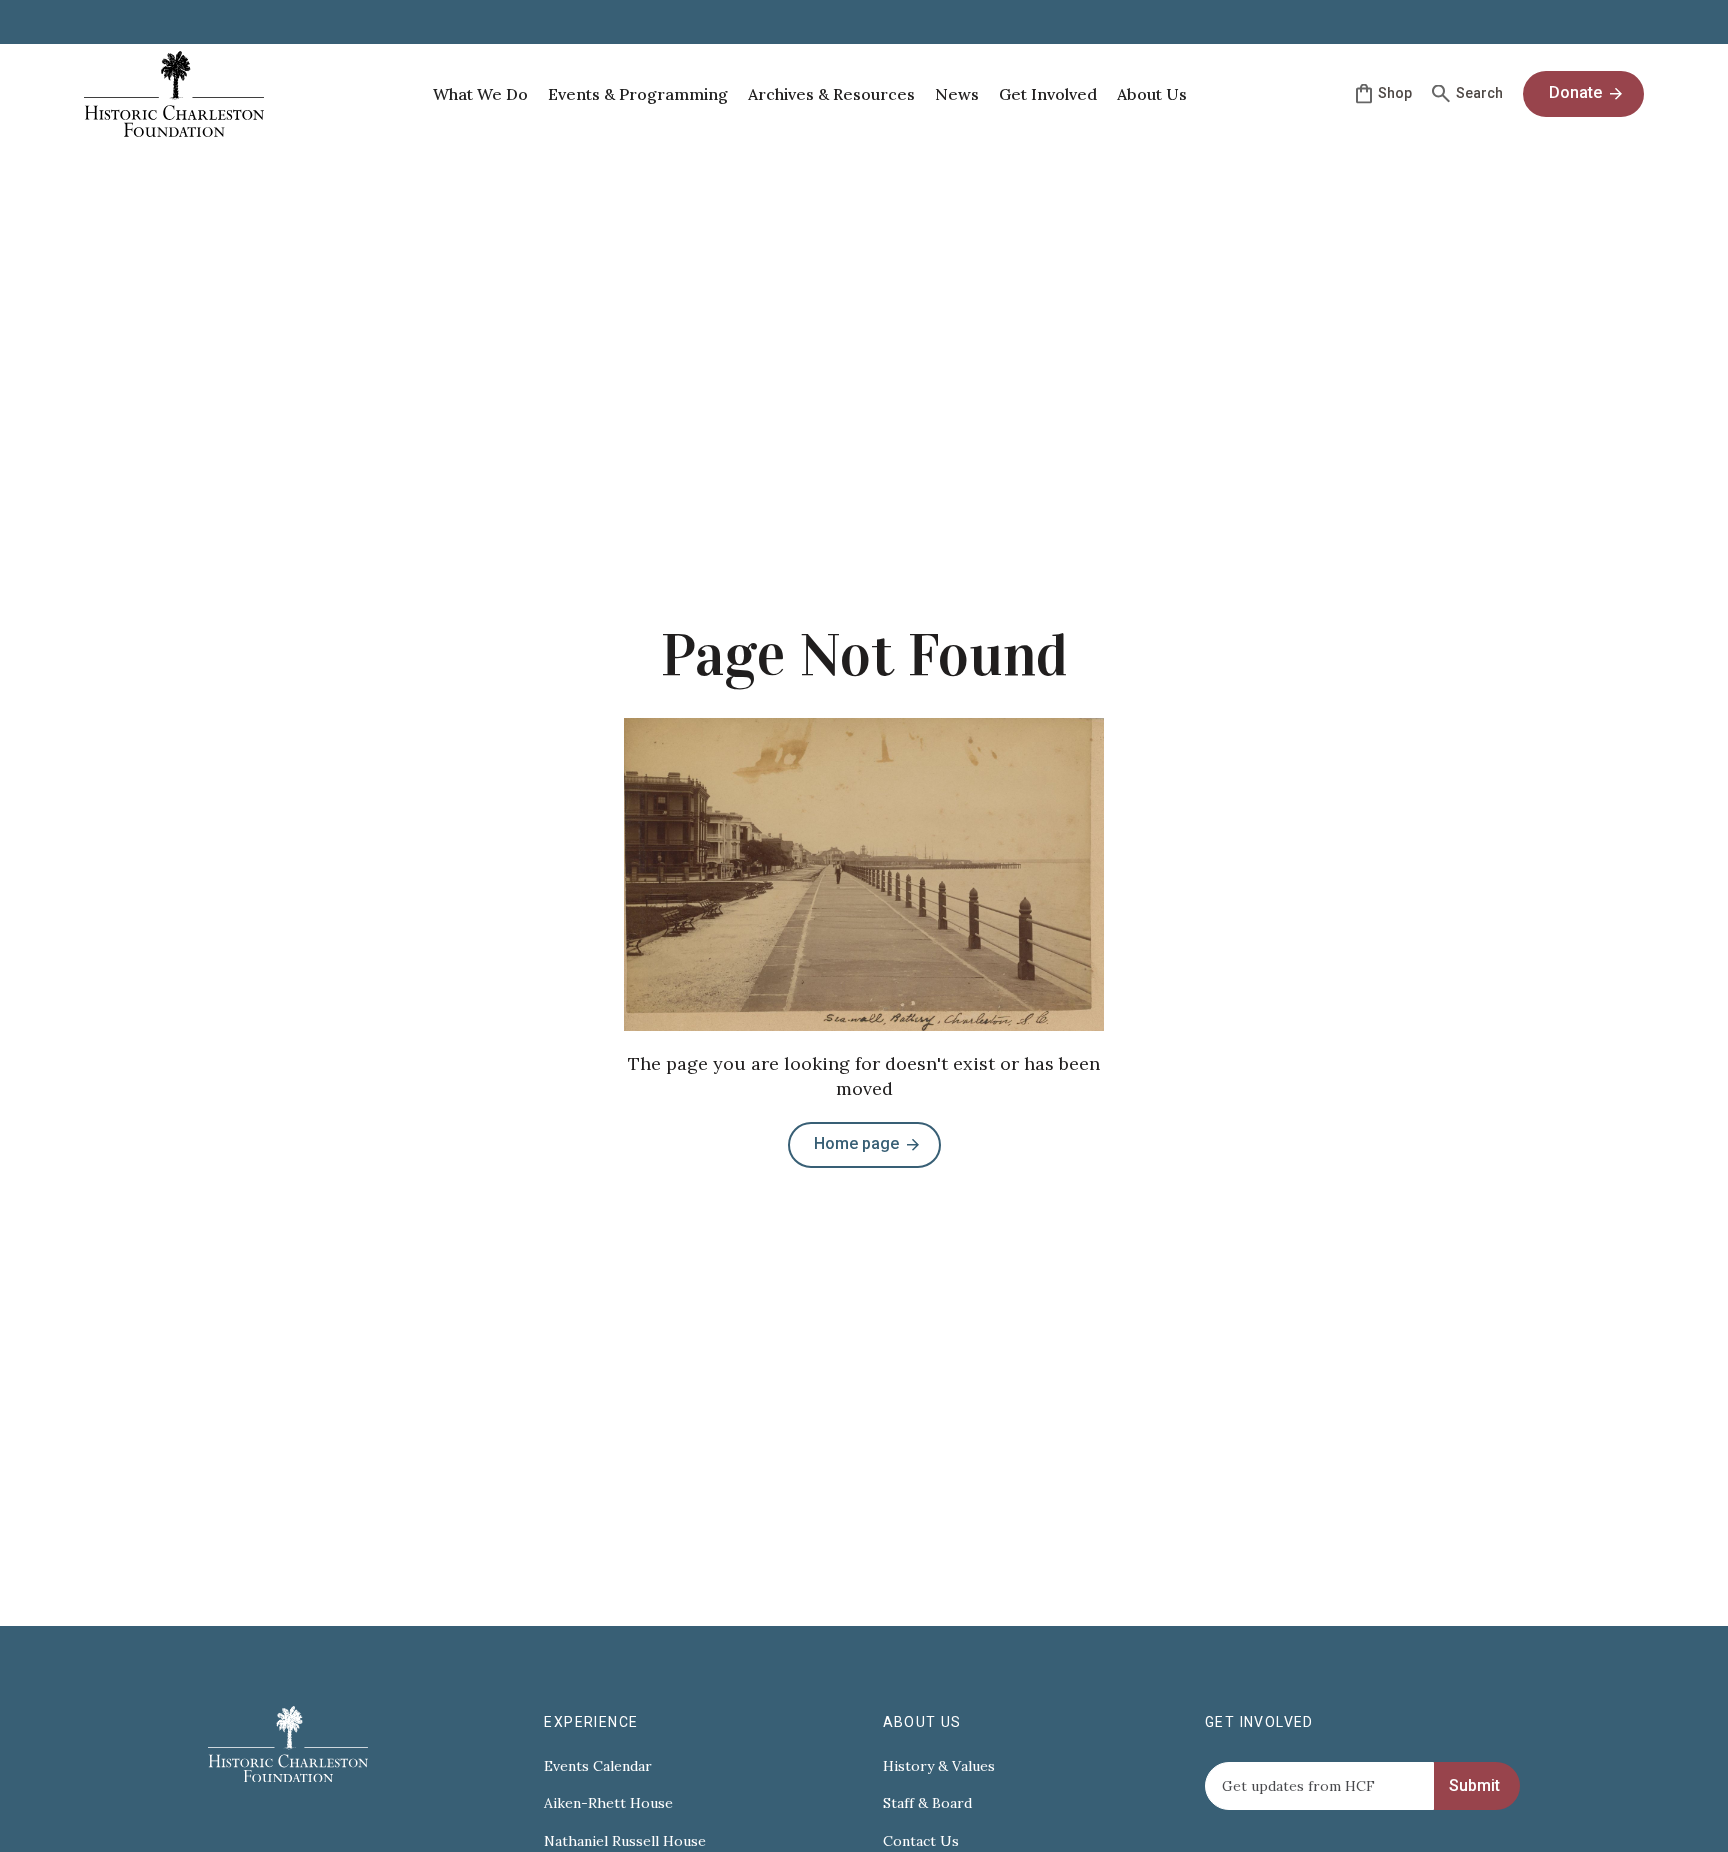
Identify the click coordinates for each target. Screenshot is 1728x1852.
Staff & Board (927, 1803)
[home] (174, 94)
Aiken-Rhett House (608, 1803)
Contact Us (921, 1841)
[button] (480, 94)
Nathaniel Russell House (625, 1841)
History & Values (939, 1766)
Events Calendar (598, 1766)
